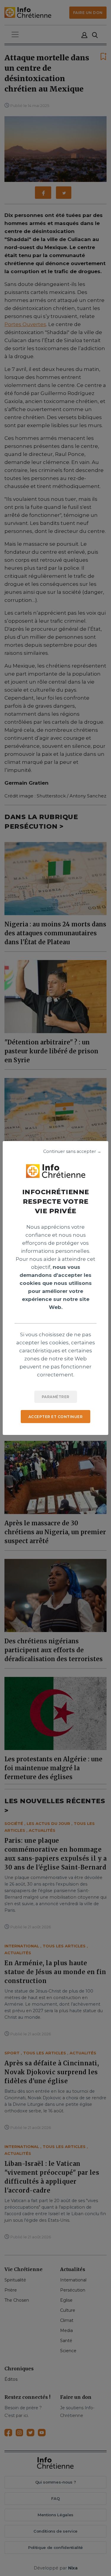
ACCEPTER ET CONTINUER (56, 1417)
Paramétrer (56, 1397)
